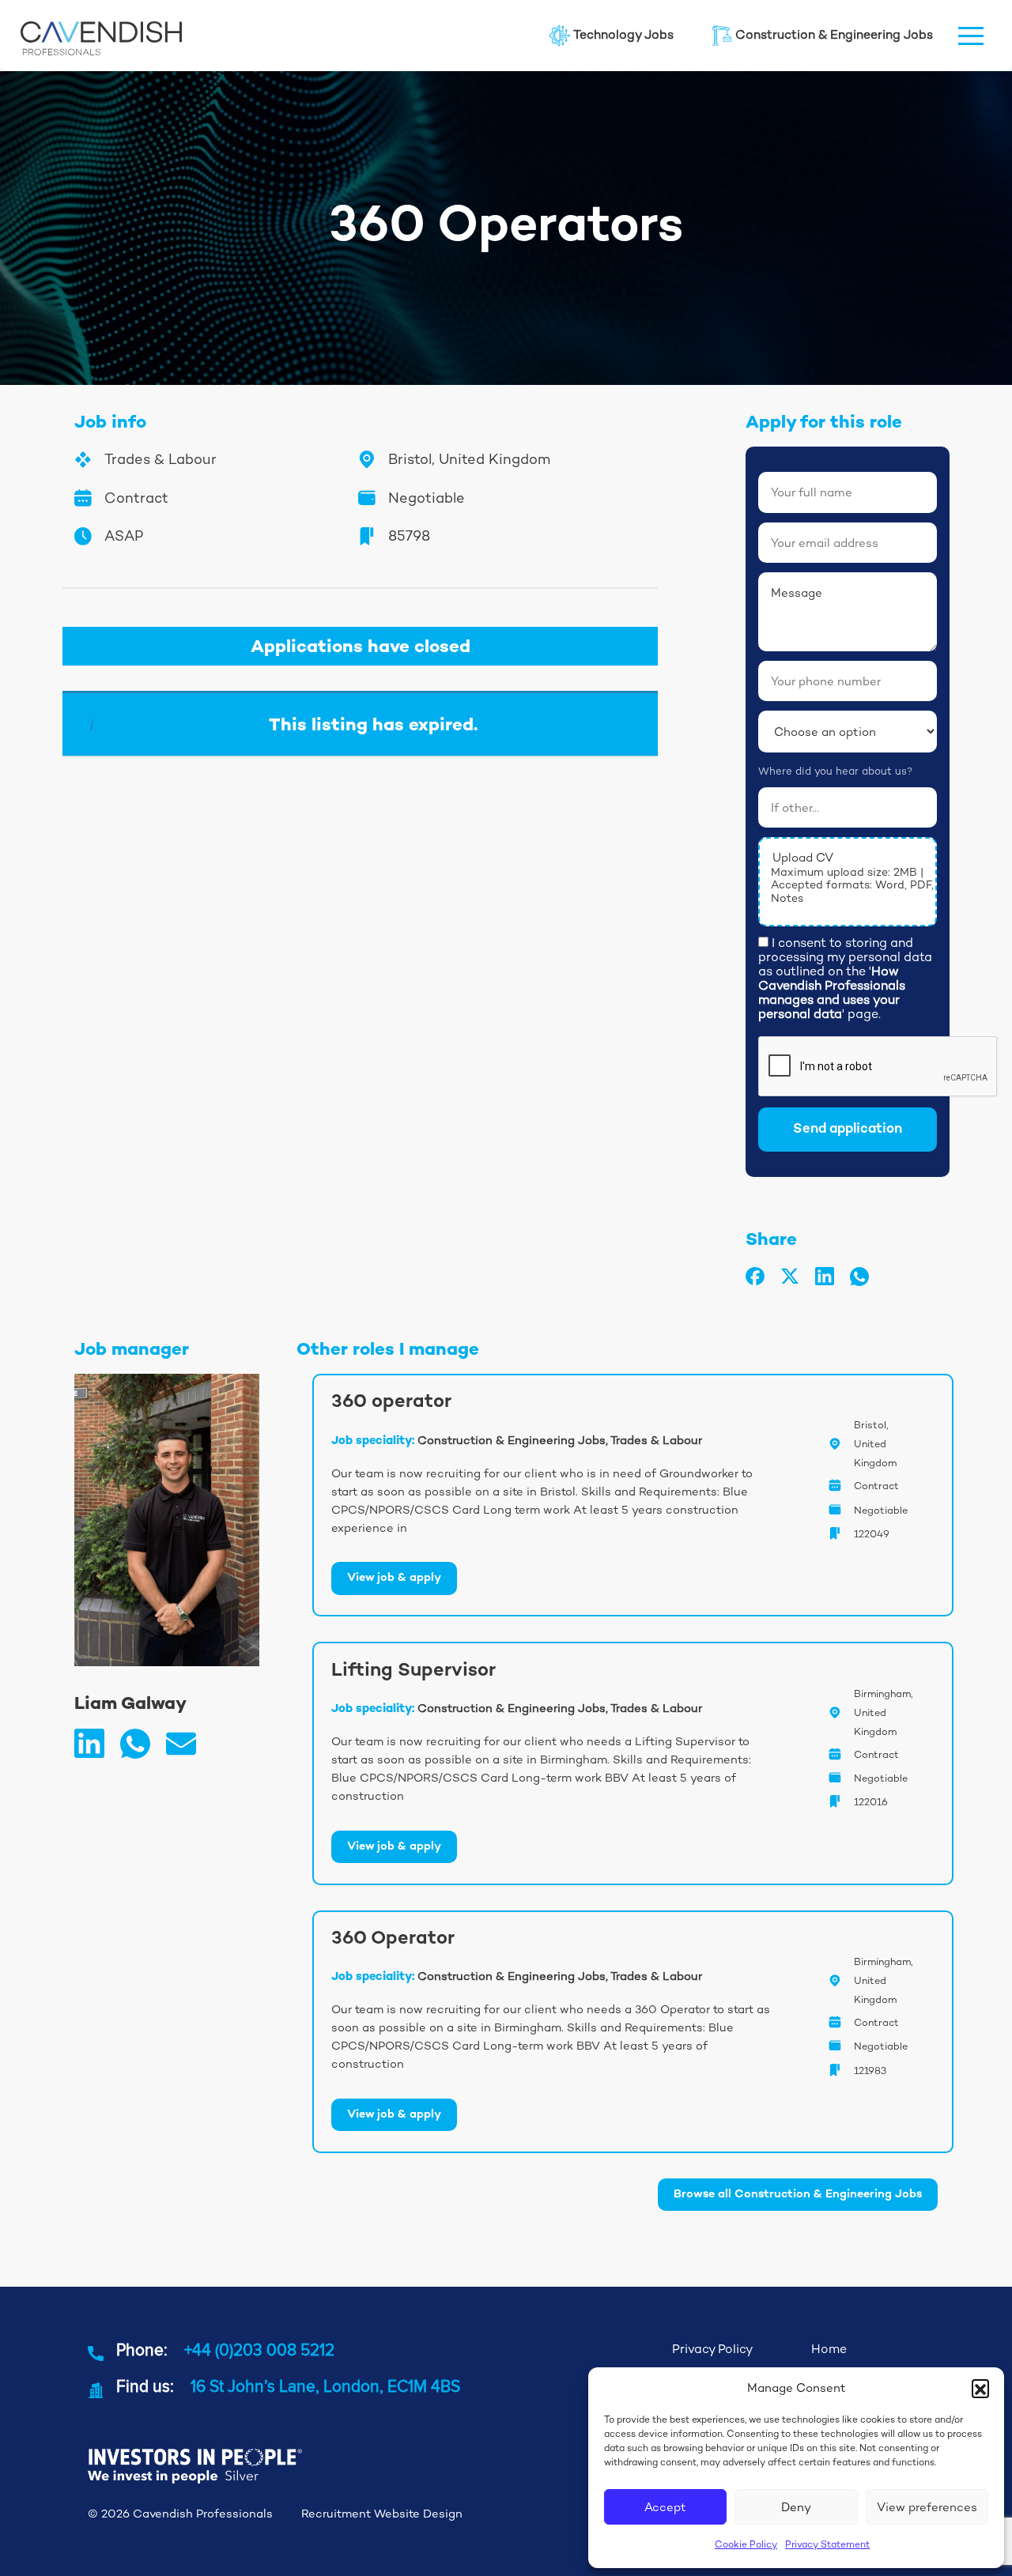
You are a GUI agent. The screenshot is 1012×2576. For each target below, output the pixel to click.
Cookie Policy (746, 2544)
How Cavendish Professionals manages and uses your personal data (832, 992)
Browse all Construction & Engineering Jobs (798, 2195)
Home (829, 2349)
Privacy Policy (712, 2349)
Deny (796, 2507)
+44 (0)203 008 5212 (259, 2349)
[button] (980, 2388)
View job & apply (394, 1578)
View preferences (927, 2507)
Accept (665, 2507)
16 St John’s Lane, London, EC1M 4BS (325, 2386)
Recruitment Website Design (382, 2514)
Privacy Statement (827, 2544)
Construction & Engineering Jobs (834, 35)
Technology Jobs (623, 35)
